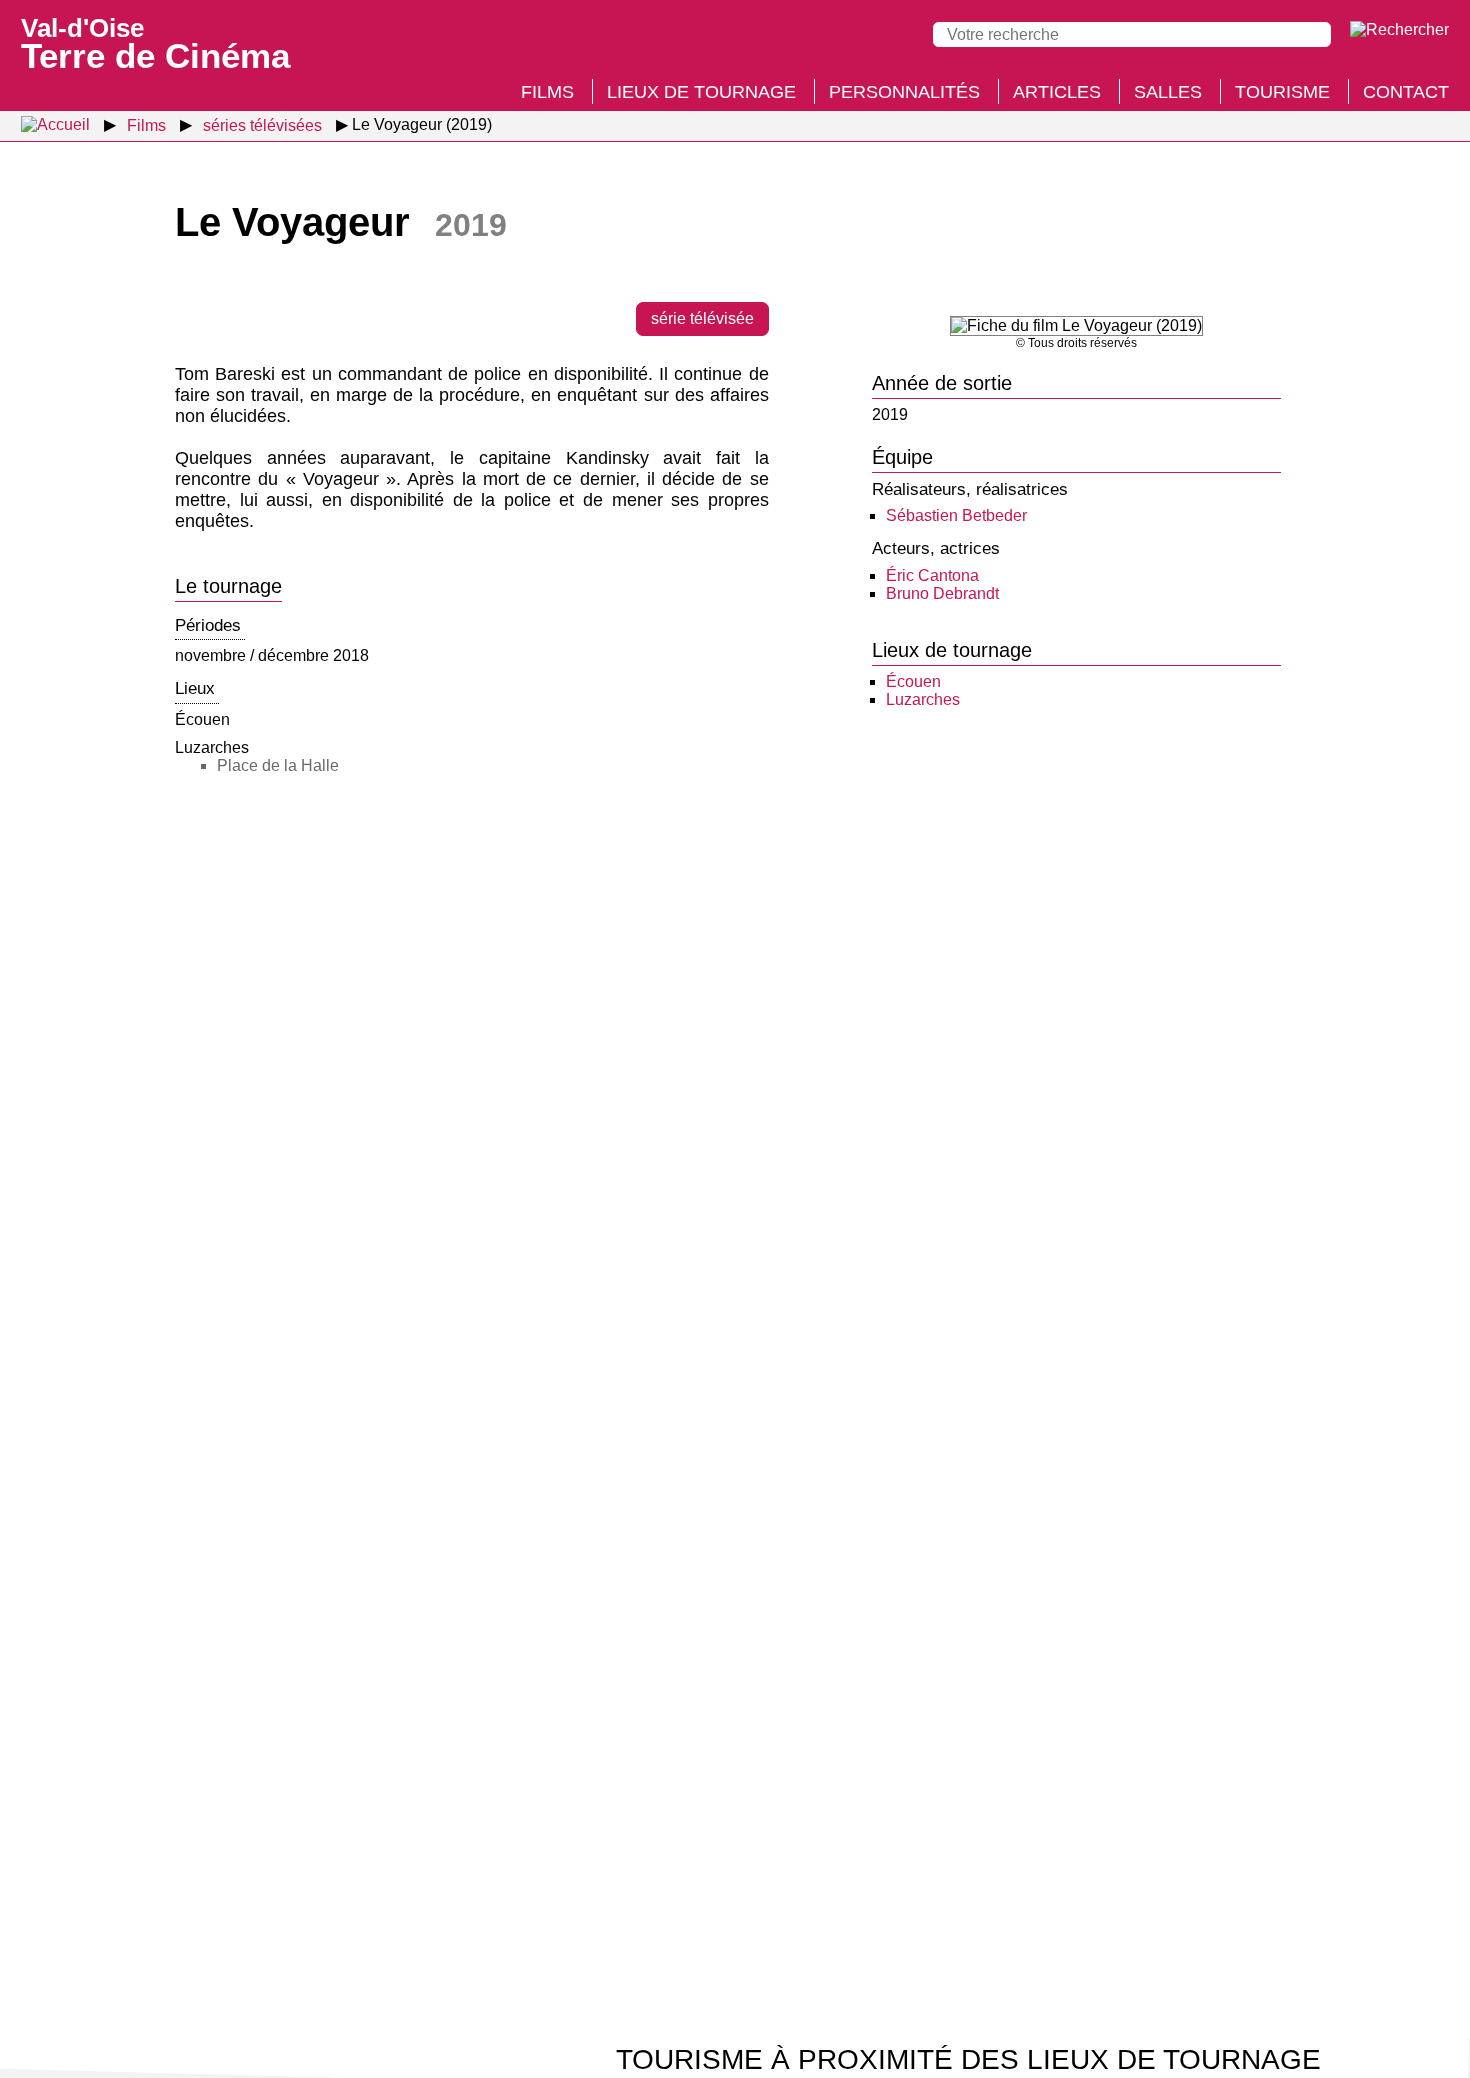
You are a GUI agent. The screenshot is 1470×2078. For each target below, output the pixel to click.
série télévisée (702, 318)
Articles (1057, 92)
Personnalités (904, 92)
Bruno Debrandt (942, 593)
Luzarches (923, 699)
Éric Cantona (932, 575)
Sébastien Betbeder (956, 515)
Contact (1406, 92)
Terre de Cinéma (155, 42)
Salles (1168, 92)
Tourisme (1282, 92)
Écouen (913, 681)
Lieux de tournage (701, 92)
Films (547, 92)
